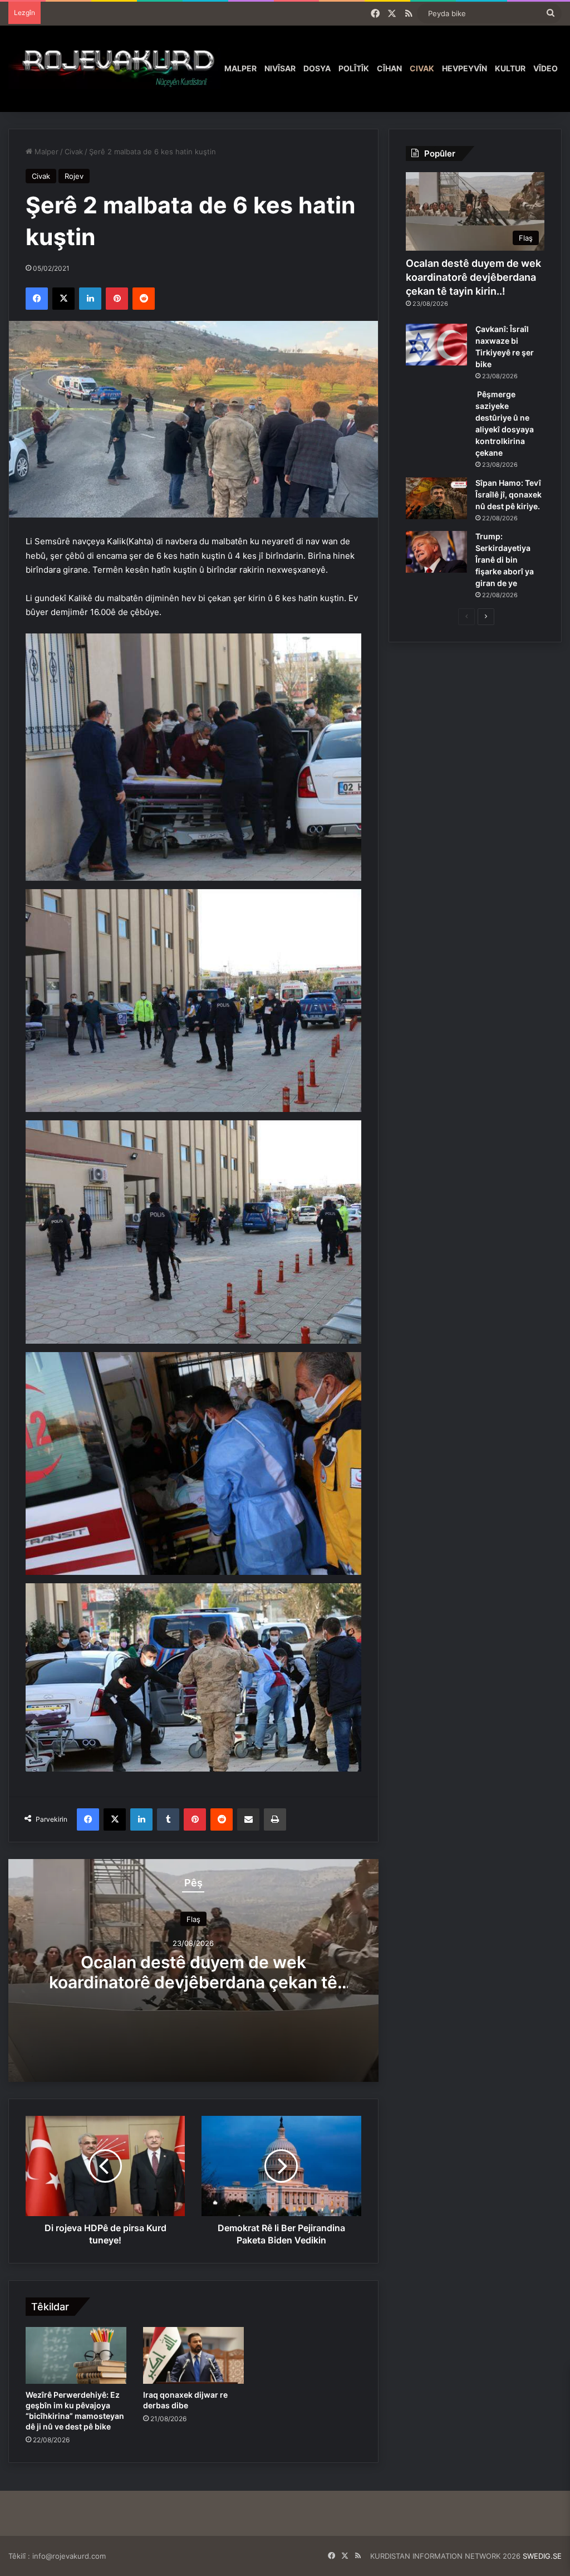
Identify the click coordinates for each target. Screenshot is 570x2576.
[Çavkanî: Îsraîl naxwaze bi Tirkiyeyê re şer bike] (436, 345)
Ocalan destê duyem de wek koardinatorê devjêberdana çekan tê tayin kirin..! (193, 1982)
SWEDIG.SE (542, 2556)
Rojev (74, 176)
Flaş (193, 1919)
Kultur (510, 68)
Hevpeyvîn (465, 68)
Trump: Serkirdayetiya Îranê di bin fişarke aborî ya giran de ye (505, 560)
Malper (240, 68)
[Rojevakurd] (114, 69)
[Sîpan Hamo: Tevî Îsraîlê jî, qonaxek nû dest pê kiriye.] (436, 498)
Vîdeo (546, 68)
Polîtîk (354, 68)
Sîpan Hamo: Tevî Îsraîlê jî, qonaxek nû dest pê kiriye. (508, 494)
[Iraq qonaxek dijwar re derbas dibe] (193, 2355)
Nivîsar (280, 68)
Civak (422, 68)
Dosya (317, 68)
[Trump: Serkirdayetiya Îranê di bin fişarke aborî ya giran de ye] (436, 552)
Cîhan (389, 68)
